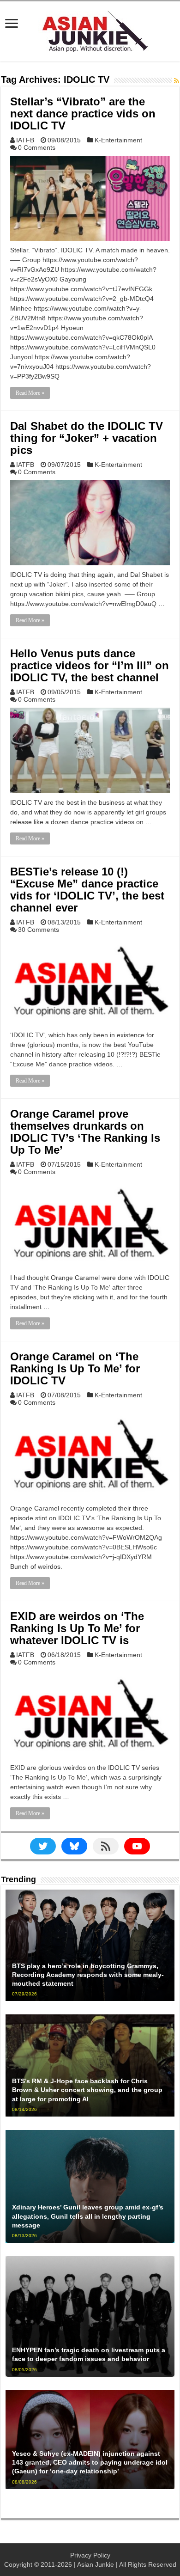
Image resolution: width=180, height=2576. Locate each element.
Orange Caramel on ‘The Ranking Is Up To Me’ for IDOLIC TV (75, 1368)
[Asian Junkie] (90, 30)
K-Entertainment (118, 140)
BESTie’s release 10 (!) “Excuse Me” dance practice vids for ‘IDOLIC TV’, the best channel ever (87, 890)
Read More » (30, 393)
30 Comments (39, 930)
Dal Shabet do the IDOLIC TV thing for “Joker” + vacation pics (87, 438)
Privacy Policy (90, 2555)
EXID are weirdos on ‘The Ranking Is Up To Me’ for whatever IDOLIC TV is (77, 1628)
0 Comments (37, 147)
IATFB (25, 140)
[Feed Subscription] (177, 81)
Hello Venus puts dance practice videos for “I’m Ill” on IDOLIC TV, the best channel (90, 665)
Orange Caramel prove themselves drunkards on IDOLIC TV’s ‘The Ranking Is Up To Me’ (85, 1132)
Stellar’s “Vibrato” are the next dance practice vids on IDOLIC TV (83, 113)
